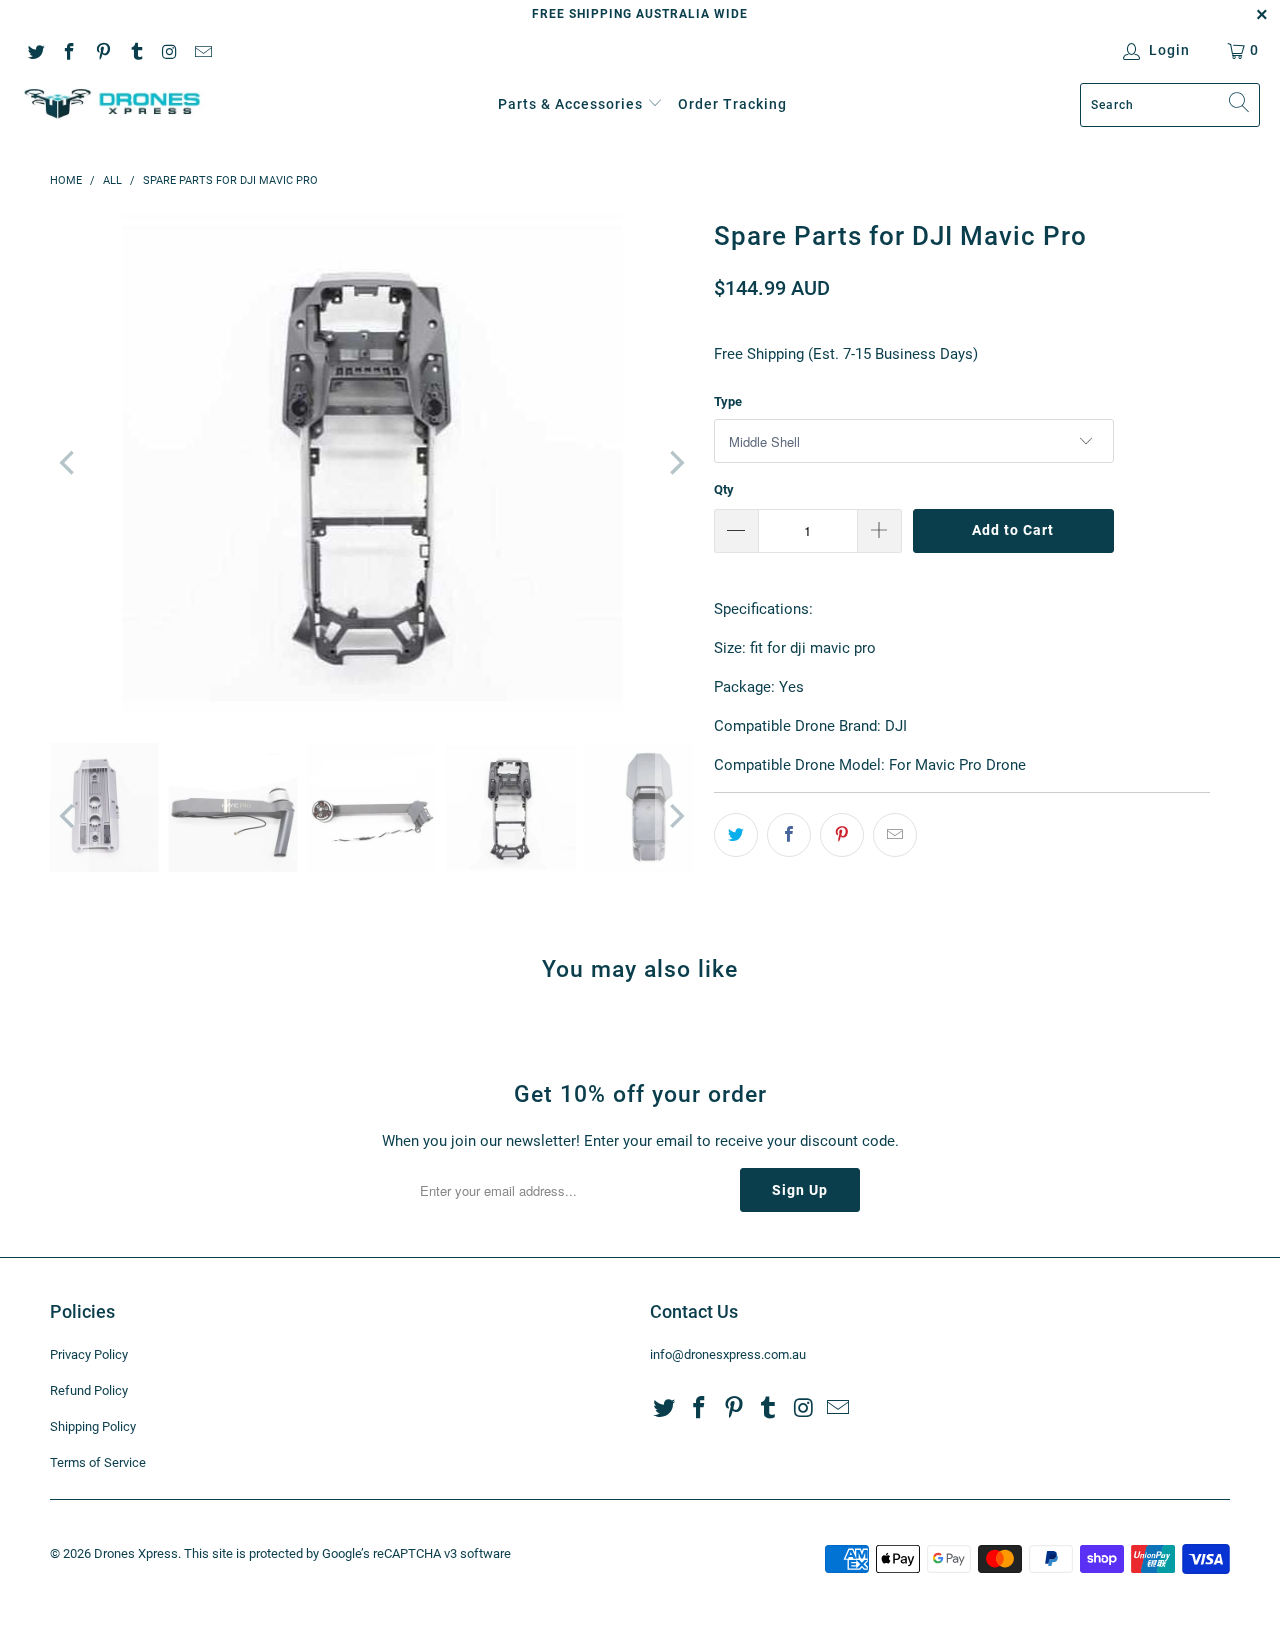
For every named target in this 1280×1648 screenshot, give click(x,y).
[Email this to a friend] (895, 835)
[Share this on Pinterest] (842, 835)
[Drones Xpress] (112, 104)
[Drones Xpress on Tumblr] (136, 50)
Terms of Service (98, 1462)
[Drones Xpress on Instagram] (169, 50)
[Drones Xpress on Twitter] (35, 50)
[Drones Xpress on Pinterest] (102, 50)
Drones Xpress (136, 1553)
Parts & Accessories (570, 104)
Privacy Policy (89, 1354)
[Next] (675, 463)
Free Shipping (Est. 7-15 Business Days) (846, 354)
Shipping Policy (93, 1426)
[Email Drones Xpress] (203, 50)
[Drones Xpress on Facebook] (69, 50)
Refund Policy (89, 1390)
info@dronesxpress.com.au (728, 1354)
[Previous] (69, 463)
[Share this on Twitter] (736, 835)
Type (728, 401)
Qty (724, 489)
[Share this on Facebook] (789, 835)
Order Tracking (732, 104)
